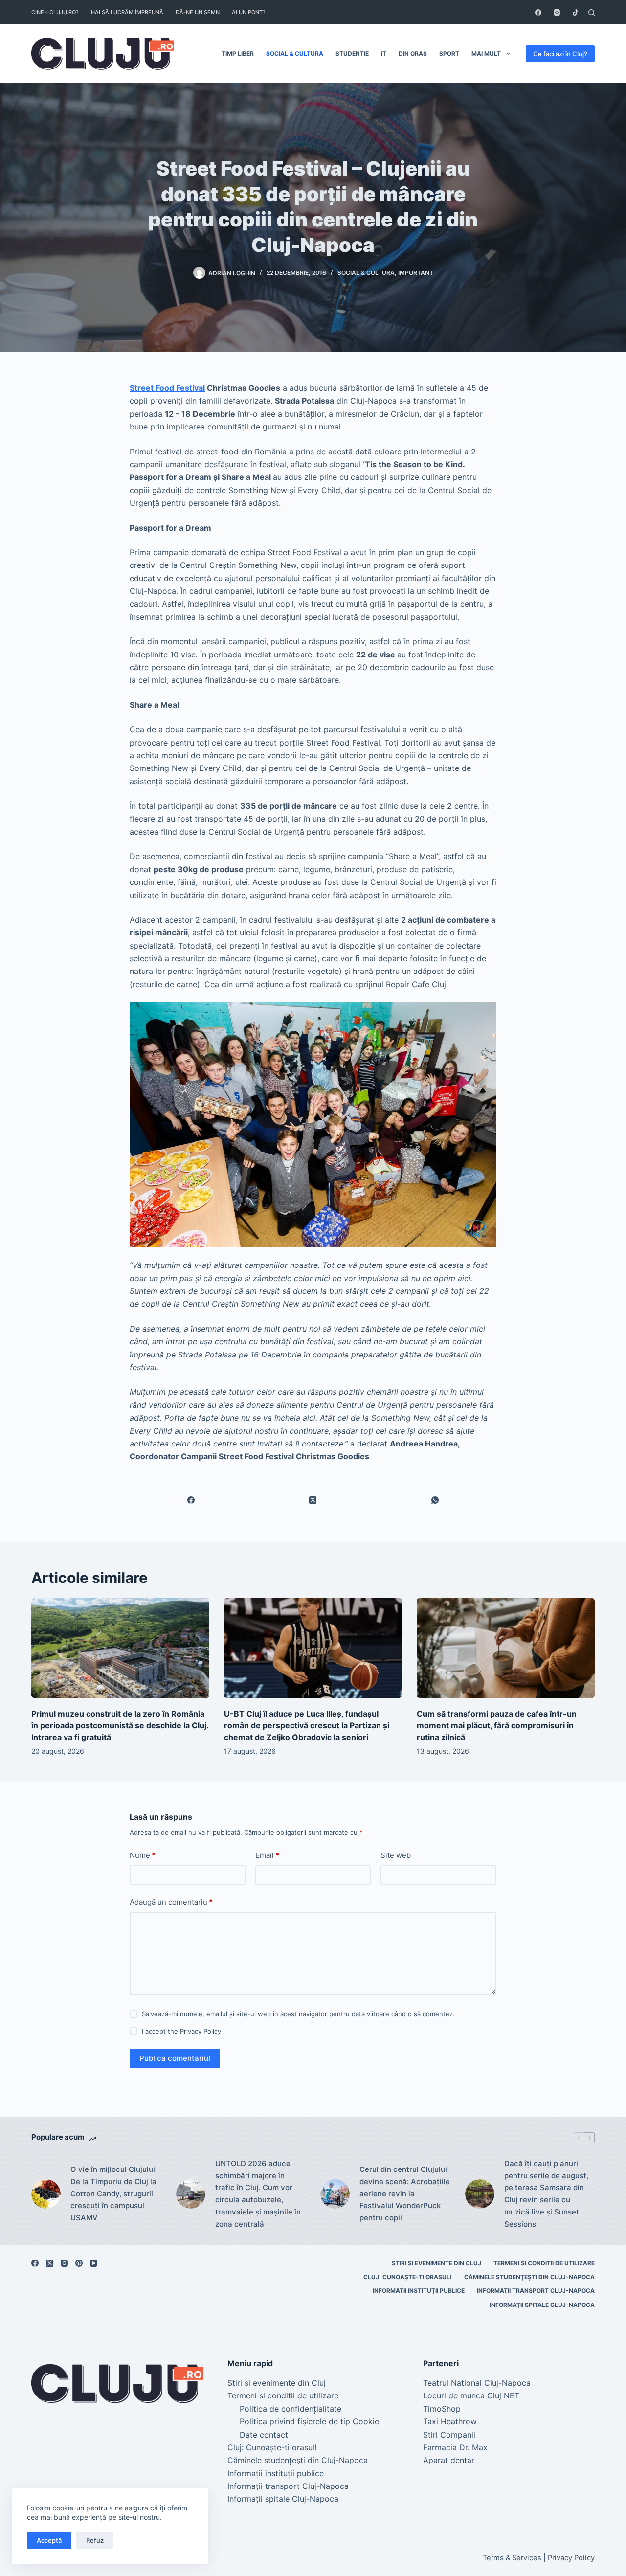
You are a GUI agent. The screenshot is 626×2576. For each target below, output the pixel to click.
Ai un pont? (249, 12)
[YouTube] (94, 2263)
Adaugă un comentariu (171, 1902)
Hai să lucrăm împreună (127, 12)
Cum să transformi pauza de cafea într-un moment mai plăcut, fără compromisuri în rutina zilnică (497, 1725)
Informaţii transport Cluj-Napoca (536, 2291)
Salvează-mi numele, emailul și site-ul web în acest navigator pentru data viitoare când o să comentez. (298, 2014)
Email (267, 1855)
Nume (143, 1855)
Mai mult (486, 54)
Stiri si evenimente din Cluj (436, 2263)
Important (416, 273)
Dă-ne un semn (198, 12)
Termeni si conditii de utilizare (544, 2263)
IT (384, 54)
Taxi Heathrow (450, 2421)
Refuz (95, 2540)
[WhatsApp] (435, 1501)
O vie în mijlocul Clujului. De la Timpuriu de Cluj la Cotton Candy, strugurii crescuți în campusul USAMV (114, 2193)
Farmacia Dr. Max (455, 2447)
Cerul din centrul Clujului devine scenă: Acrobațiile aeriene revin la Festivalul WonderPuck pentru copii (405, 2193)
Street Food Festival (167, 388)
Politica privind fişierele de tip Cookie (309, 2421)
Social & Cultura (295, 54)
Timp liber (238, 54)
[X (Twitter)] (313, 1501)
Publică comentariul (175, 2058)
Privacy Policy (201, 2031)
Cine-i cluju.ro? (55, 12)
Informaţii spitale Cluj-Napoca (542, 2305)
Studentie (352, 54)
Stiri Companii (449, 2435)
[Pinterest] (79, 2263)
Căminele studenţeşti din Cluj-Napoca (529, 2277)
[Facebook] (538, 12)
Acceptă (49, 2540)
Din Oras (413, 54)
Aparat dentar (449, 2460)
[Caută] (592, 12)
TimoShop (442, 2409)
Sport (449, 54)
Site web (396, 1855)
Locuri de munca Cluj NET (471, 2395)
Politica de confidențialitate (291, 2409)
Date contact (264, 2435)
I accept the (181, 2031)
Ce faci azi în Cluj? (560, 54)
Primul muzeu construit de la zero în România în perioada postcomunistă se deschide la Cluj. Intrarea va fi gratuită (120, 1725)
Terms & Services (512, 2558)
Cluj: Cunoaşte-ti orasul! (408, 2277)
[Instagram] (557, 12)
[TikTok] (575, 12)
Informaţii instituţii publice (419, 2291)
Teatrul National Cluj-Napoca (477, 2383)
